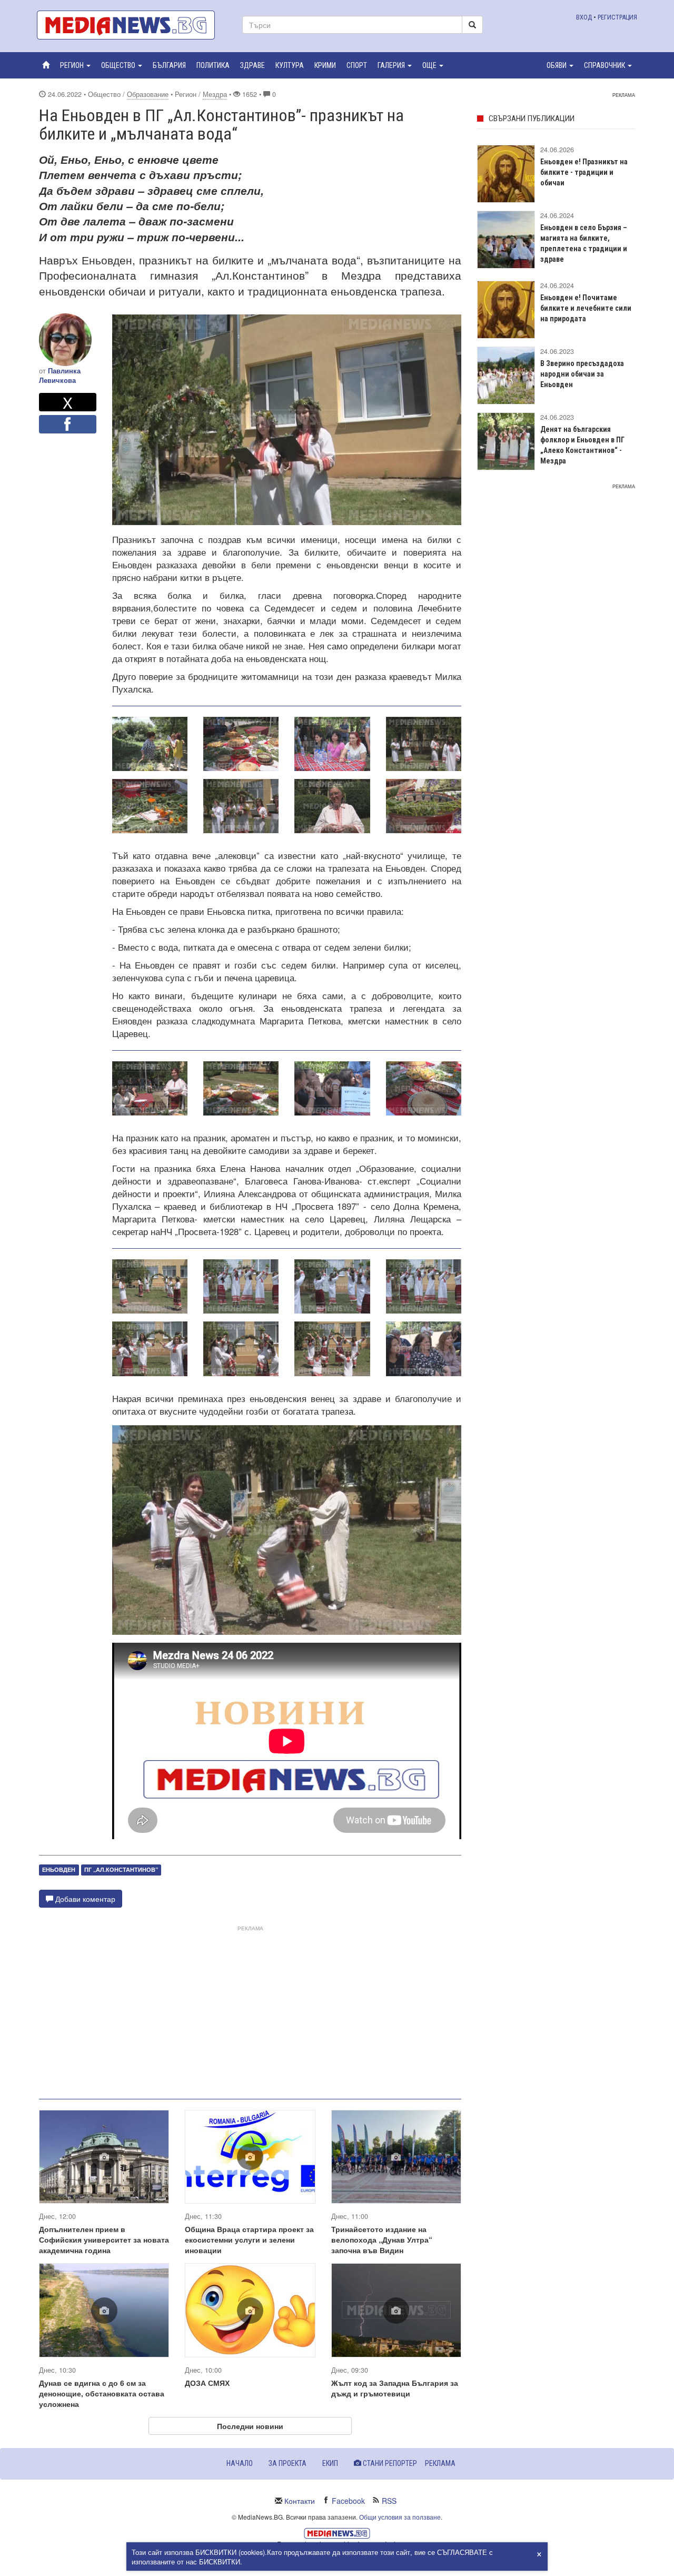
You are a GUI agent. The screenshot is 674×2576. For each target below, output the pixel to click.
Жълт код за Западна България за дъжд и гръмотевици (395, 2388)
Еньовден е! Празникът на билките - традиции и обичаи (584, 172)
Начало (240, 2463)
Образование (148, 94)
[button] (75, 65)
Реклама (440, 2463)
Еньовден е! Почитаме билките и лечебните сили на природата (586, 308)
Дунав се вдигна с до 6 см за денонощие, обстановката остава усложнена (102, 2393)
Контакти (300, 2501)
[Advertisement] (250, 2008)
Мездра (215, 94)
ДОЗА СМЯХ (207, 2383)
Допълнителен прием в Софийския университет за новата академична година (104, 2239)
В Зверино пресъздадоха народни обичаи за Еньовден (582, 374)
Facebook (348, 2501)
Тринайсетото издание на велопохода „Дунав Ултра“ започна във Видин (382, 2239)
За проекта (288, 2463)
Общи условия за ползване (400, 2517)
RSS (389, 2501)
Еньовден (59, 1869)
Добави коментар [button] (84, 1899)
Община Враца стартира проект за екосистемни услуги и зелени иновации (249, 2239)
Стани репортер (389, 2463)
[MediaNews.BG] (132, 25)
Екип (330, 2463)
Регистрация (617, 17)
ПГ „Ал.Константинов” (121, 1869)
